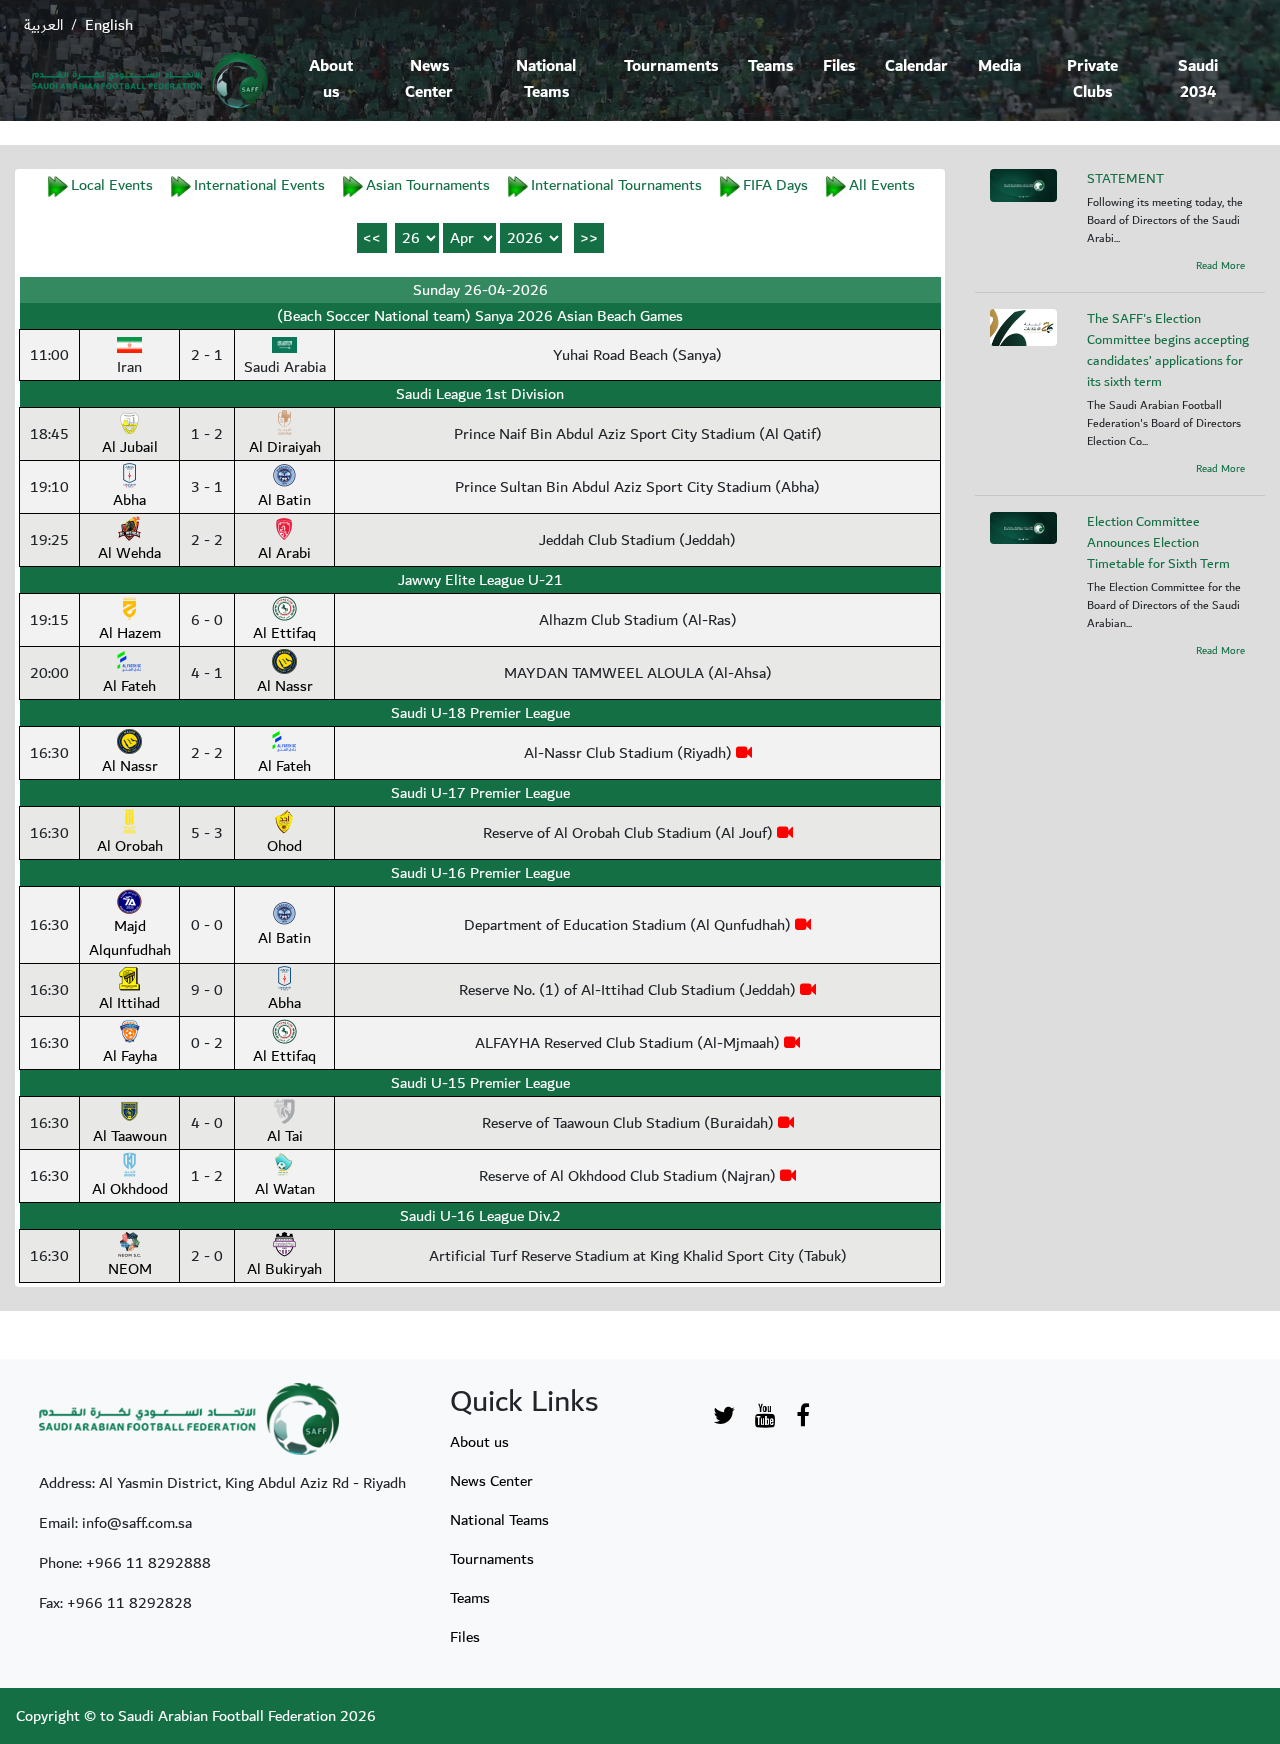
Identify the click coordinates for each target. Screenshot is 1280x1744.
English (109, 25)
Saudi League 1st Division (480, 394)
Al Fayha (130, 1056)
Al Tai (285, 1136)
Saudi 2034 (1198, 79)
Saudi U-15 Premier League (480, 1083)
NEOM (130, 1269)
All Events (882, 185)
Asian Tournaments (428, 185)
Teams (770, 66)
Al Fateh (129, 686)
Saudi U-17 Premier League (480, 793)
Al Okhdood (130, 1189)
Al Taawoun (130, 1136)
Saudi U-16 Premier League (480, 873)
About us (331, 79)
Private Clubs (1092, 79)
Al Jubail (130, 447)
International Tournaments (616, 185)
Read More (1220, 266)
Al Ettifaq (284, 633)
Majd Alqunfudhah (130, 938)
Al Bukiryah (284, 1269)
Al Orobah (130, 846)
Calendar (916, 66)
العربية (43, 25)
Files (839, 66)
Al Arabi (284, 553)
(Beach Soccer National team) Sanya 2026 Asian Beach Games (480, 316)
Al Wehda (129, 553)
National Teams (546, 79)
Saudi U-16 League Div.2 (480, 1216)
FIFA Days (775, 185)
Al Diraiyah (285, 447)
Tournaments (671, 66)
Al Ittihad (129, 1003)
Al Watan (285, 1189)
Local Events (112, 185)
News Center (429, 79)
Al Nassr (285, 686)
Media (999, 66)
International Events (259, 185)
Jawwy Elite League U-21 (480, 580)
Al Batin (284, 500)
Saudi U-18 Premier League (480, 713)
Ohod (284, 846)
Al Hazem (130, 633)
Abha (129, 500)
